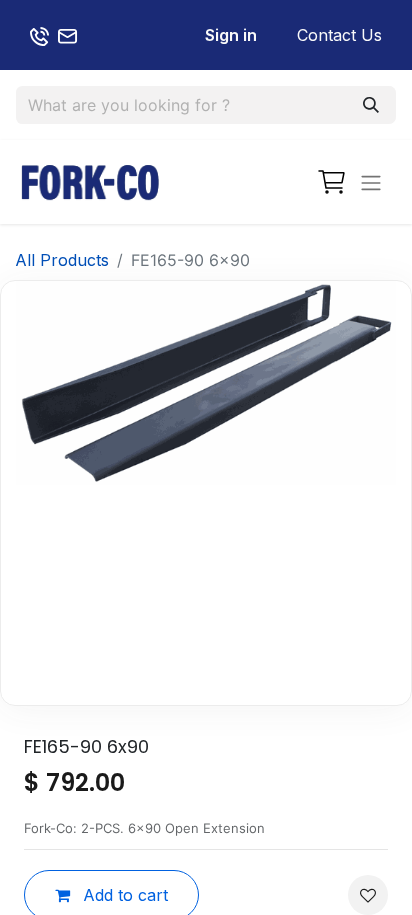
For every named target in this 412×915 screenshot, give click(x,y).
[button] (368, 895)
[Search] (371, 105)
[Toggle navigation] (371, 182)
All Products (62, 260)
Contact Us (339, 35)
